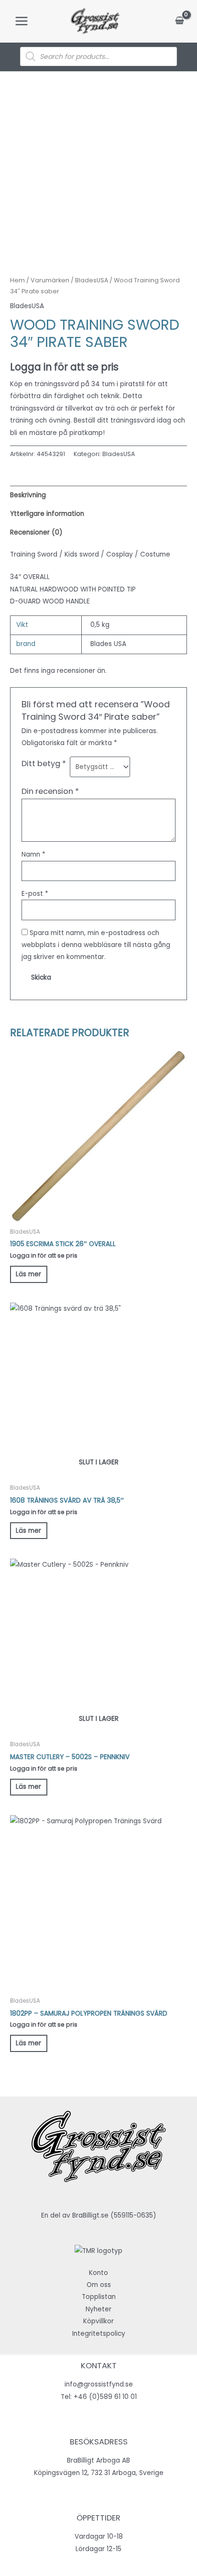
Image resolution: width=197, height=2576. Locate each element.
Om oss (99, 2285)
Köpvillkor (98, 2321)
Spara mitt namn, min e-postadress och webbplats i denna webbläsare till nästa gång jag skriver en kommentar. (96, 945)
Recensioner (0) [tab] (36, 532)
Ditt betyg (44, 764)
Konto (98, 2273)
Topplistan (99, 2297)
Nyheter (98, 2309)
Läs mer (28, 1274)
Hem (17, 280)
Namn (33, 854)
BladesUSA (92, 280)
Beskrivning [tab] (28, 495)
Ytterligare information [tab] (47, 514)
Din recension (50, 791)
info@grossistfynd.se (99, 2384)
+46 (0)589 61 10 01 (105, 2397)
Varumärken (50, 280)
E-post (35, 894)
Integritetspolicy (99, 2334)
